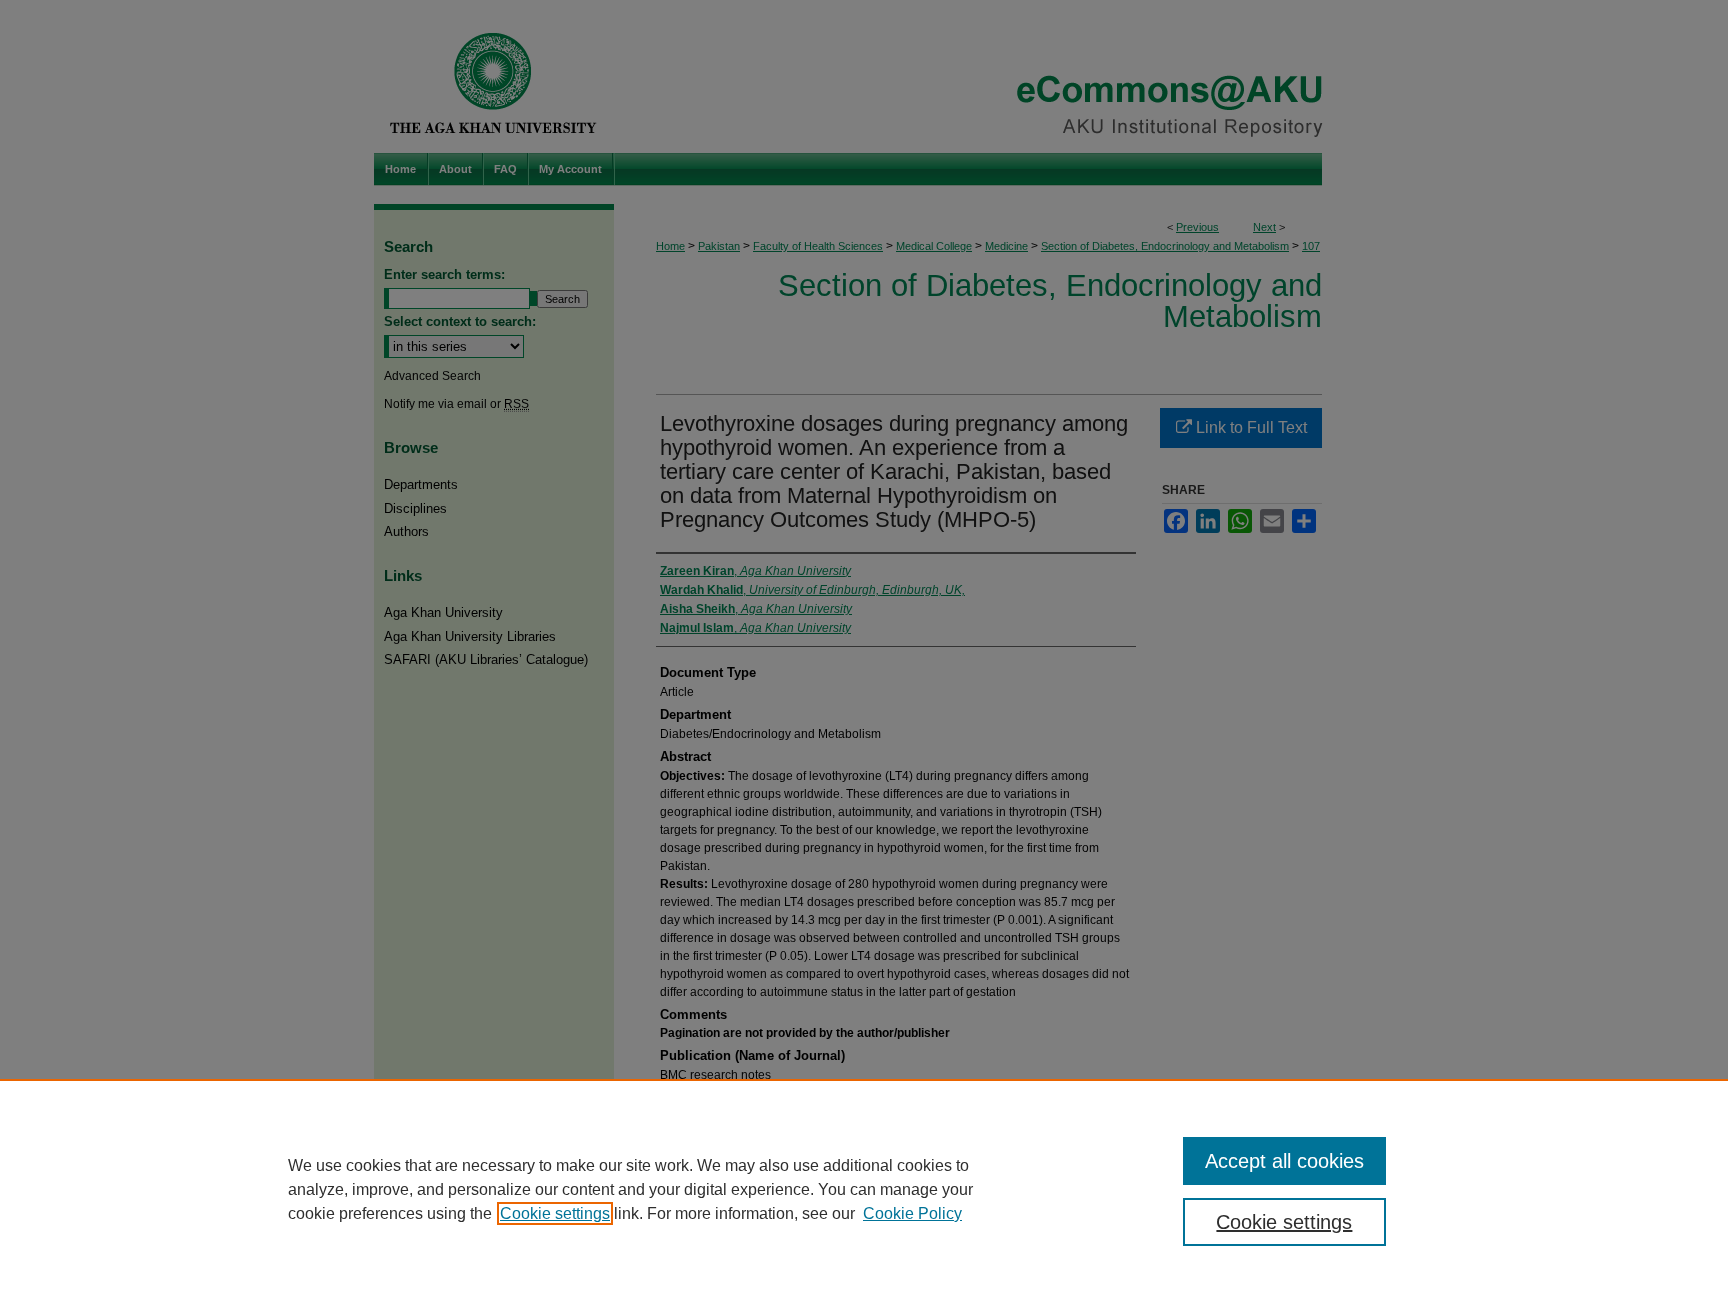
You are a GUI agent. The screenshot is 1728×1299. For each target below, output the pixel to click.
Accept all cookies (1284, 1161)
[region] (864, 1189)
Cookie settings (555, 1213)
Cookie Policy (912, 1213)
